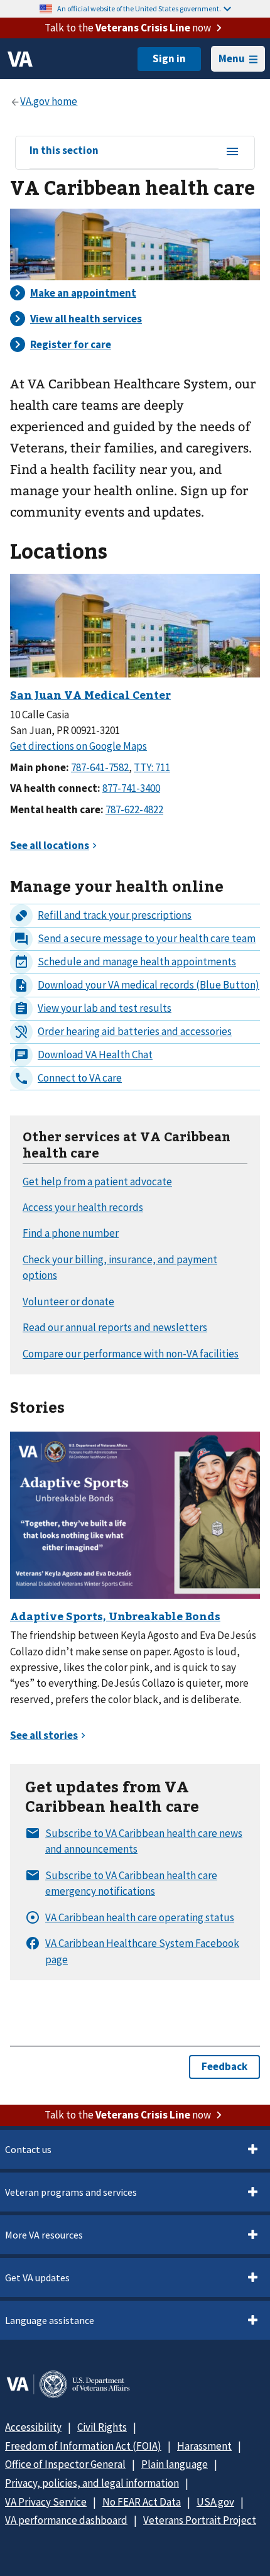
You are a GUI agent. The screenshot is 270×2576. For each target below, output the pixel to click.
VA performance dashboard (66, 2520)
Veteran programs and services (71, 2192)
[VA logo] (20, 59)
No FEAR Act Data (142, 2502)
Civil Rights (102, 2427)
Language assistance (50, 2320)
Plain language (175, 2464)
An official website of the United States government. (139, 8)
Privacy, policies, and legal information (92, 2483)
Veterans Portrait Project (200, 2520)
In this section (64, 151)
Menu (232, 58)
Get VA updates (37, 2277)
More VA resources (44, 2235)
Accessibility (33, 2427)
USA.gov (215, 2502)
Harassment (204, 2446)
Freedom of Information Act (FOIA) (83, 2446)
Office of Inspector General (65, 2464)
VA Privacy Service (46, 2502)
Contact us (28, 2149)
